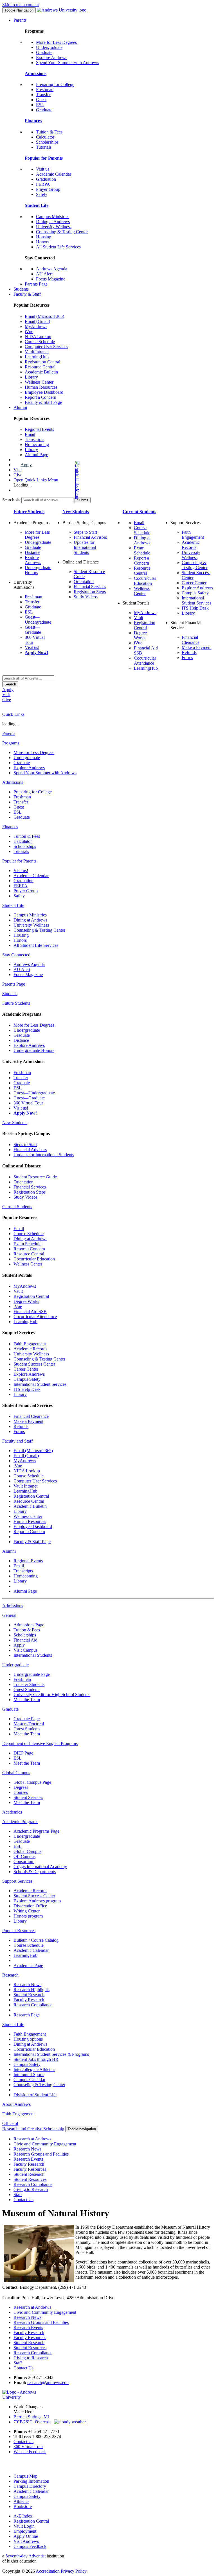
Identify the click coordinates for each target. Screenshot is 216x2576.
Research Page (27, 2015)
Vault (139, 618)
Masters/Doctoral (29, 1724)
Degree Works (140, 635)
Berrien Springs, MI (31, 2417)
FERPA (43, 184)
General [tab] (9, 1615)
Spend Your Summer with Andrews (67, 63)
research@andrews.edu (48, 2383)
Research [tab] (10, 1975)
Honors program (28, 1916)
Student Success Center (34, 1364)
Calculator (45, 137)
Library (31, 377)
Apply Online (26, 2536)
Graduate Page (27, 1719)
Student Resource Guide (35, 1177)
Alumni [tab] (9, 1551)
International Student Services (196, 600)
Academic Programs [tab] (20, 1822)
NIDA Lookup (38, 337)
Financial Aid (25, 1640)
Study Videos (86, 597)
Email (30, 434)
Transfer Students (29, 1684)
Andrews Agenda (52, 269)
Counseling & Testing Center (62, 232)
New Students (76, 512)
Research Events (28, 2159)
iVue (29, 331)
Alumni (20, 407)
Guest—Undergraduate (38, 620)
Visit (18, 470)
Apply (26, 465)
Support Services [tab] (17, 1881)
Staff (18, 2194)
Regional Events (39, 429)
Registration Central (42, 362)
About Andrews (16, 2104)
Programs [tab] (11, 743)
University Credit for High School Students (52, 1695)
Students (21, 289)
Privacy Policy (74, 2571)
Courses (21, 1792)
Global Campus (27, 1851)
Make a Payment (197, 647)
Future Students (29, 512)
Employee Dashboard (44, 392)
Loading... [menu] (23, 485)
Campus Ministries (53, 217)
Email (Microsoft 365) (44, 316)
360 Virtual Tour (28, 1103)
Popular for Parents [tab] (19, 861)
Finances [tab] (10, 827)
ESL (40, 105)
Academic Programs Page (36, 1831)
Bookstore (23, 2506)
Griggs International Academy (40, 1867)
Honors (43, 242)
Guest (41, 100)
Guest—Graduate (33, 630)
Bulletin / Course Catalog (36, 1940)
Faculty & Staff (27, 294)
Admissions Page (29, 1625)
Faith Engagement (193, 535)
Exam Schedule (142, 550)
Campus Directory (30, 2486)
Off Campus (24, 1856)
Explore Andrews (52, 57)
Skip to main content (21, 5)
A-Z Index (23, 2516)
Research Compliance (33, 2005)
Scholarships (47, 142)
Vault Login (24, 2526)
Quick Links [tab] (13, 714)
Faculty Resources (30, 2169)
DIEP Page (23, 1753)
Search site (12, 500)
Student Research (29, 1995)
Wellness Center (39, 382)
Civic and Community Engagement (45, 2144)
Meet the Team (27, 1700)
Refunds (189, 652)
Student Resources (30, 2179)
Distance (32, 552)
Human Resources (41, 387)
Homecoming (37, 444)
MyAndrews (36, 326)
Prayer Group (48, 189)
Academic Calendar (54, 174)
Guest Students (27, 1689)
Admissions (36, 73)
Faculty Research (29, 2000)
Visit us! (43, 169)
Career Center (194, 583)
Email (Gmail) (37, 321)
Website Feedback (30, 2452)
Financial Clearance (191, 640)
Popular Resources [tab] (19, 1931)
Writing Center (27, 1911)
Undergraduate (49, 47)
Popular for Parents (44, 158)
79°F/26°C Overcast (34, 2422)
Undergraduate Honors (34, 1050)
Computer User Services (46, 347)
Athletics (21, 2501)
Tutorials (44, 147)
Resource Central (40, 367)
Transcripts (34, 439)
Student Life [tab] (13, 905)
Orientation (84, 582)
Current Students (139, 512)
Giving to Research (31, 2189)
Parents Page (36, 284)
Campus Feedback (30, 2546)
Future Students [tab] (16, 1003)
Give (18, 475)
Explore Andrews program (37, 1901)
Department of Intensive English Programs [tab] (40, 1743)
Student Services (28, 1797)
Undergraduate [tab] (15, 1665)
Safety (42, 194)
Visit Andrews (26, 2541)
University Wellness (54, 227)
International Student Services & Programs (51, 2054)
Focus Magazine (51, 279)
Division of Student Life (35, 2095)
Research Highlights (31, 1990)
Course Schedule (40, 342)
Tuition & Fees (49, 132)
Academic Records (191, 545)
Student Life (37, 205)
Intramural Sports (29, 2074)
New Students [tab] (15, 1123)
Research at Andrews (32, 2139)
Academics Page (28, 1965)
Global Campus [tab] (16, 1773)
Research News (27, 1985)
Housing (44, 237)
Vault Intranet (37, 352)
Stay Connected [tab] (16, 955)
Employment (25, 2531)
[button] (55, 480)
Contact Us (23, 2200)
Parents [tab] (9, 733)
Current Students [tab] (17, 1207)
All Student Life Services (58, 247)
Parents (20, 20)
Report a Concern (40, 397)
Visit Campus (25, 1650)
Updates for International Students (85, 547)
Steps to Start (85, 532)
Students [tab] (10, 994)
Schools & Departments (35, 1872)
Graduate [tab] (10, 1709)
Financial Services (90, 587)
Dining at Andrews (53, 222)
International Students (33, 1655)
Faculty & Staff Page (43, 402)
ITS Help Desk (195, 608)
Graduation (46, 179)
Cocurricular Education (145, 581)
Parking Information (31, 2481)
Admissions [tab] (13, 782)
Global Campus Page (32, 1782)
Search (10, 684)
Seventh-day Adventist (25, 2556)
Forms (187, 657)
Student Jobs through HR (36, 2059)
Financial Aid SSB (30, 1311)
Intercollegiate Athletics (34, 2069)
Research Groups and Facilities (41, 2154)
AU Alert (44, 274)
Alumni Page (36, 455)
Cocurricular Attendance (145, 661)
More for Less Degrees (56, 42)
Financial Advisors (90, 537)
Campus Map (25, 2476)
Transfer (43, 95)
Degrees (21, 1787)
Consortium (24, 1861)
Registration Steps (90, 592)
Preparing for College (55, 84)
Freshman (45, 90)
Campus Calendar (29, 2080)
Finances (33, 121)
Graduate (44, 52)
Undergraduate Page (32, 1674)
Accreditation (48, 2571)
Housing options (28, 2039)
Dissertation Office (30, 1906)
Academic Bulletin (41, 372)
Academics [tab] (12, 1812)
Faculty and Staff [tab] (17, 1441)
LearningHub (37, 357)
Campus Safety (195, 593)
